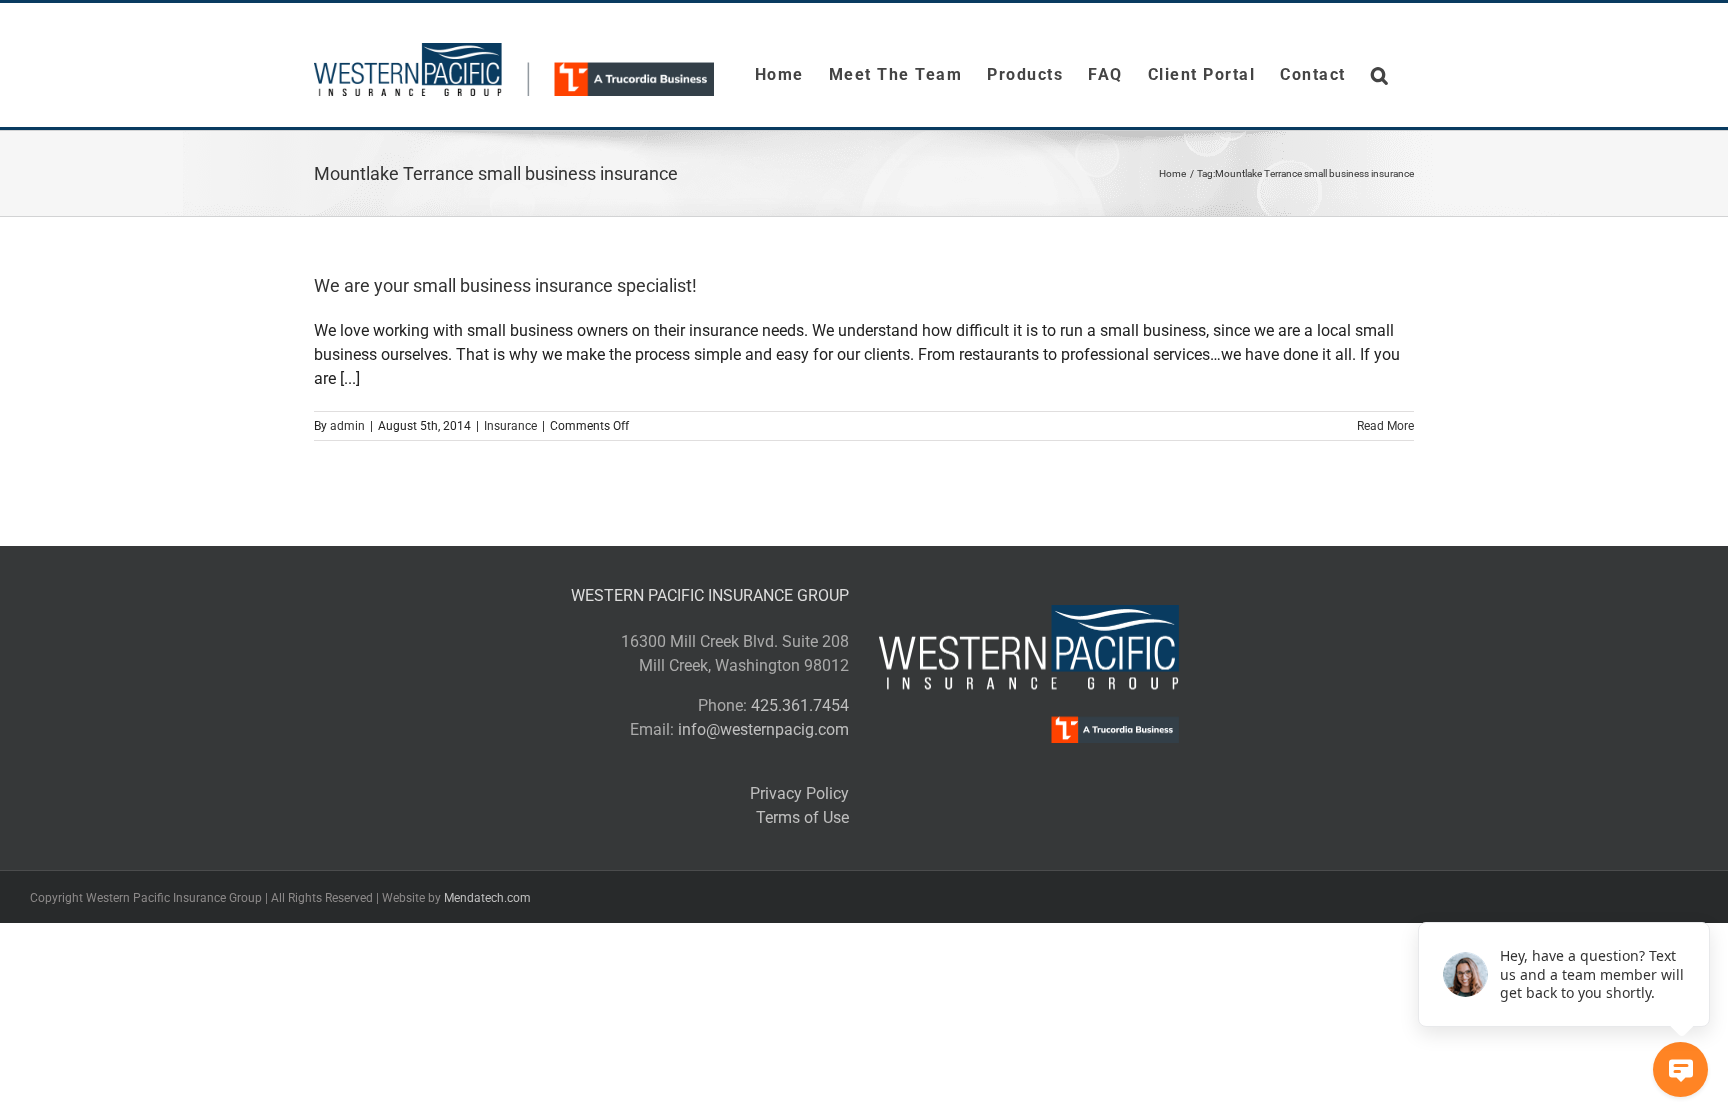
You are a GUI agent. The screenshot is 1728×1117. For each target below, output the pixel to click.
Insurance (510, 426)
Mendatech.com (487, 898)
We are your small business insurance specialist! (505, 285)
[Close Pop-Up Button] (1698, 900)
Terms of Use (802, 817)
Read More (1385, 426)
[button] (1380, 75)
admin (347, 426)
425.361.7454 (800, 705)
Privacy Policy (799, 793)
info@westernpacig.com (763, 729)
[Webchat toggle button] (1680, 1069)
